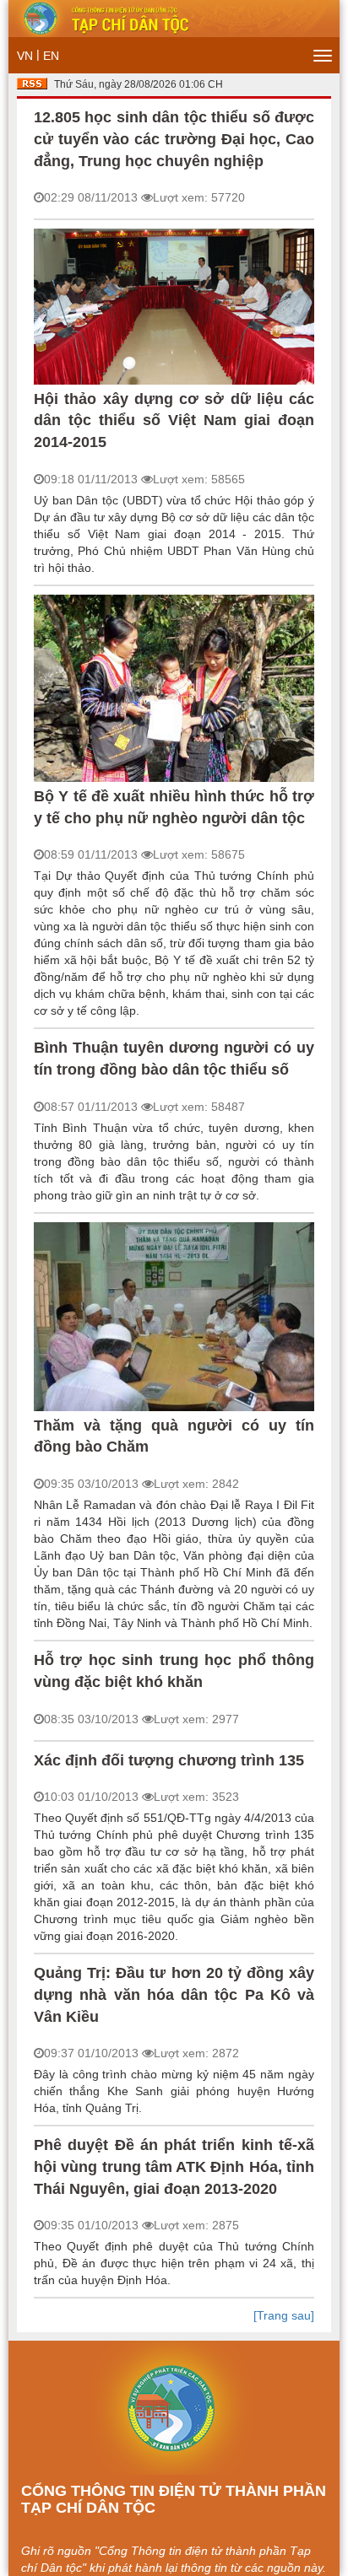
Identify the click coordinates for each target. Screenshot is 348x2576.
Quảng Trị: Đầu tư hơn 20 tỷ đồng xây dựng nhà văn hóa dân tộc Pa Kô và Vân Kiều (174, 1994)
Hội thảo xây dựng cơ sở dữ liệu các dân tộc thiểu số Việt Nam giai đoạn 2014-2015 (174, 420)
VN (25, 56)
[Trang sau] (284, 2315)
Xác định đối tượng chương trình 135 (169, 1760)
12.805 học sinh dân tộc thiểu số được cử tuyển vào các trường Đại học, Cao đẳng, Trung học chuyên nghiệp (174, 139)
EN (51, 56)
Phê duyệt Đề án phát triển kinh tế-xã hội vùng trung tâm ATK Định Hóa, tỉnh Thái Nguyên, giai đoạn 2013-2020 (174, 2166)
